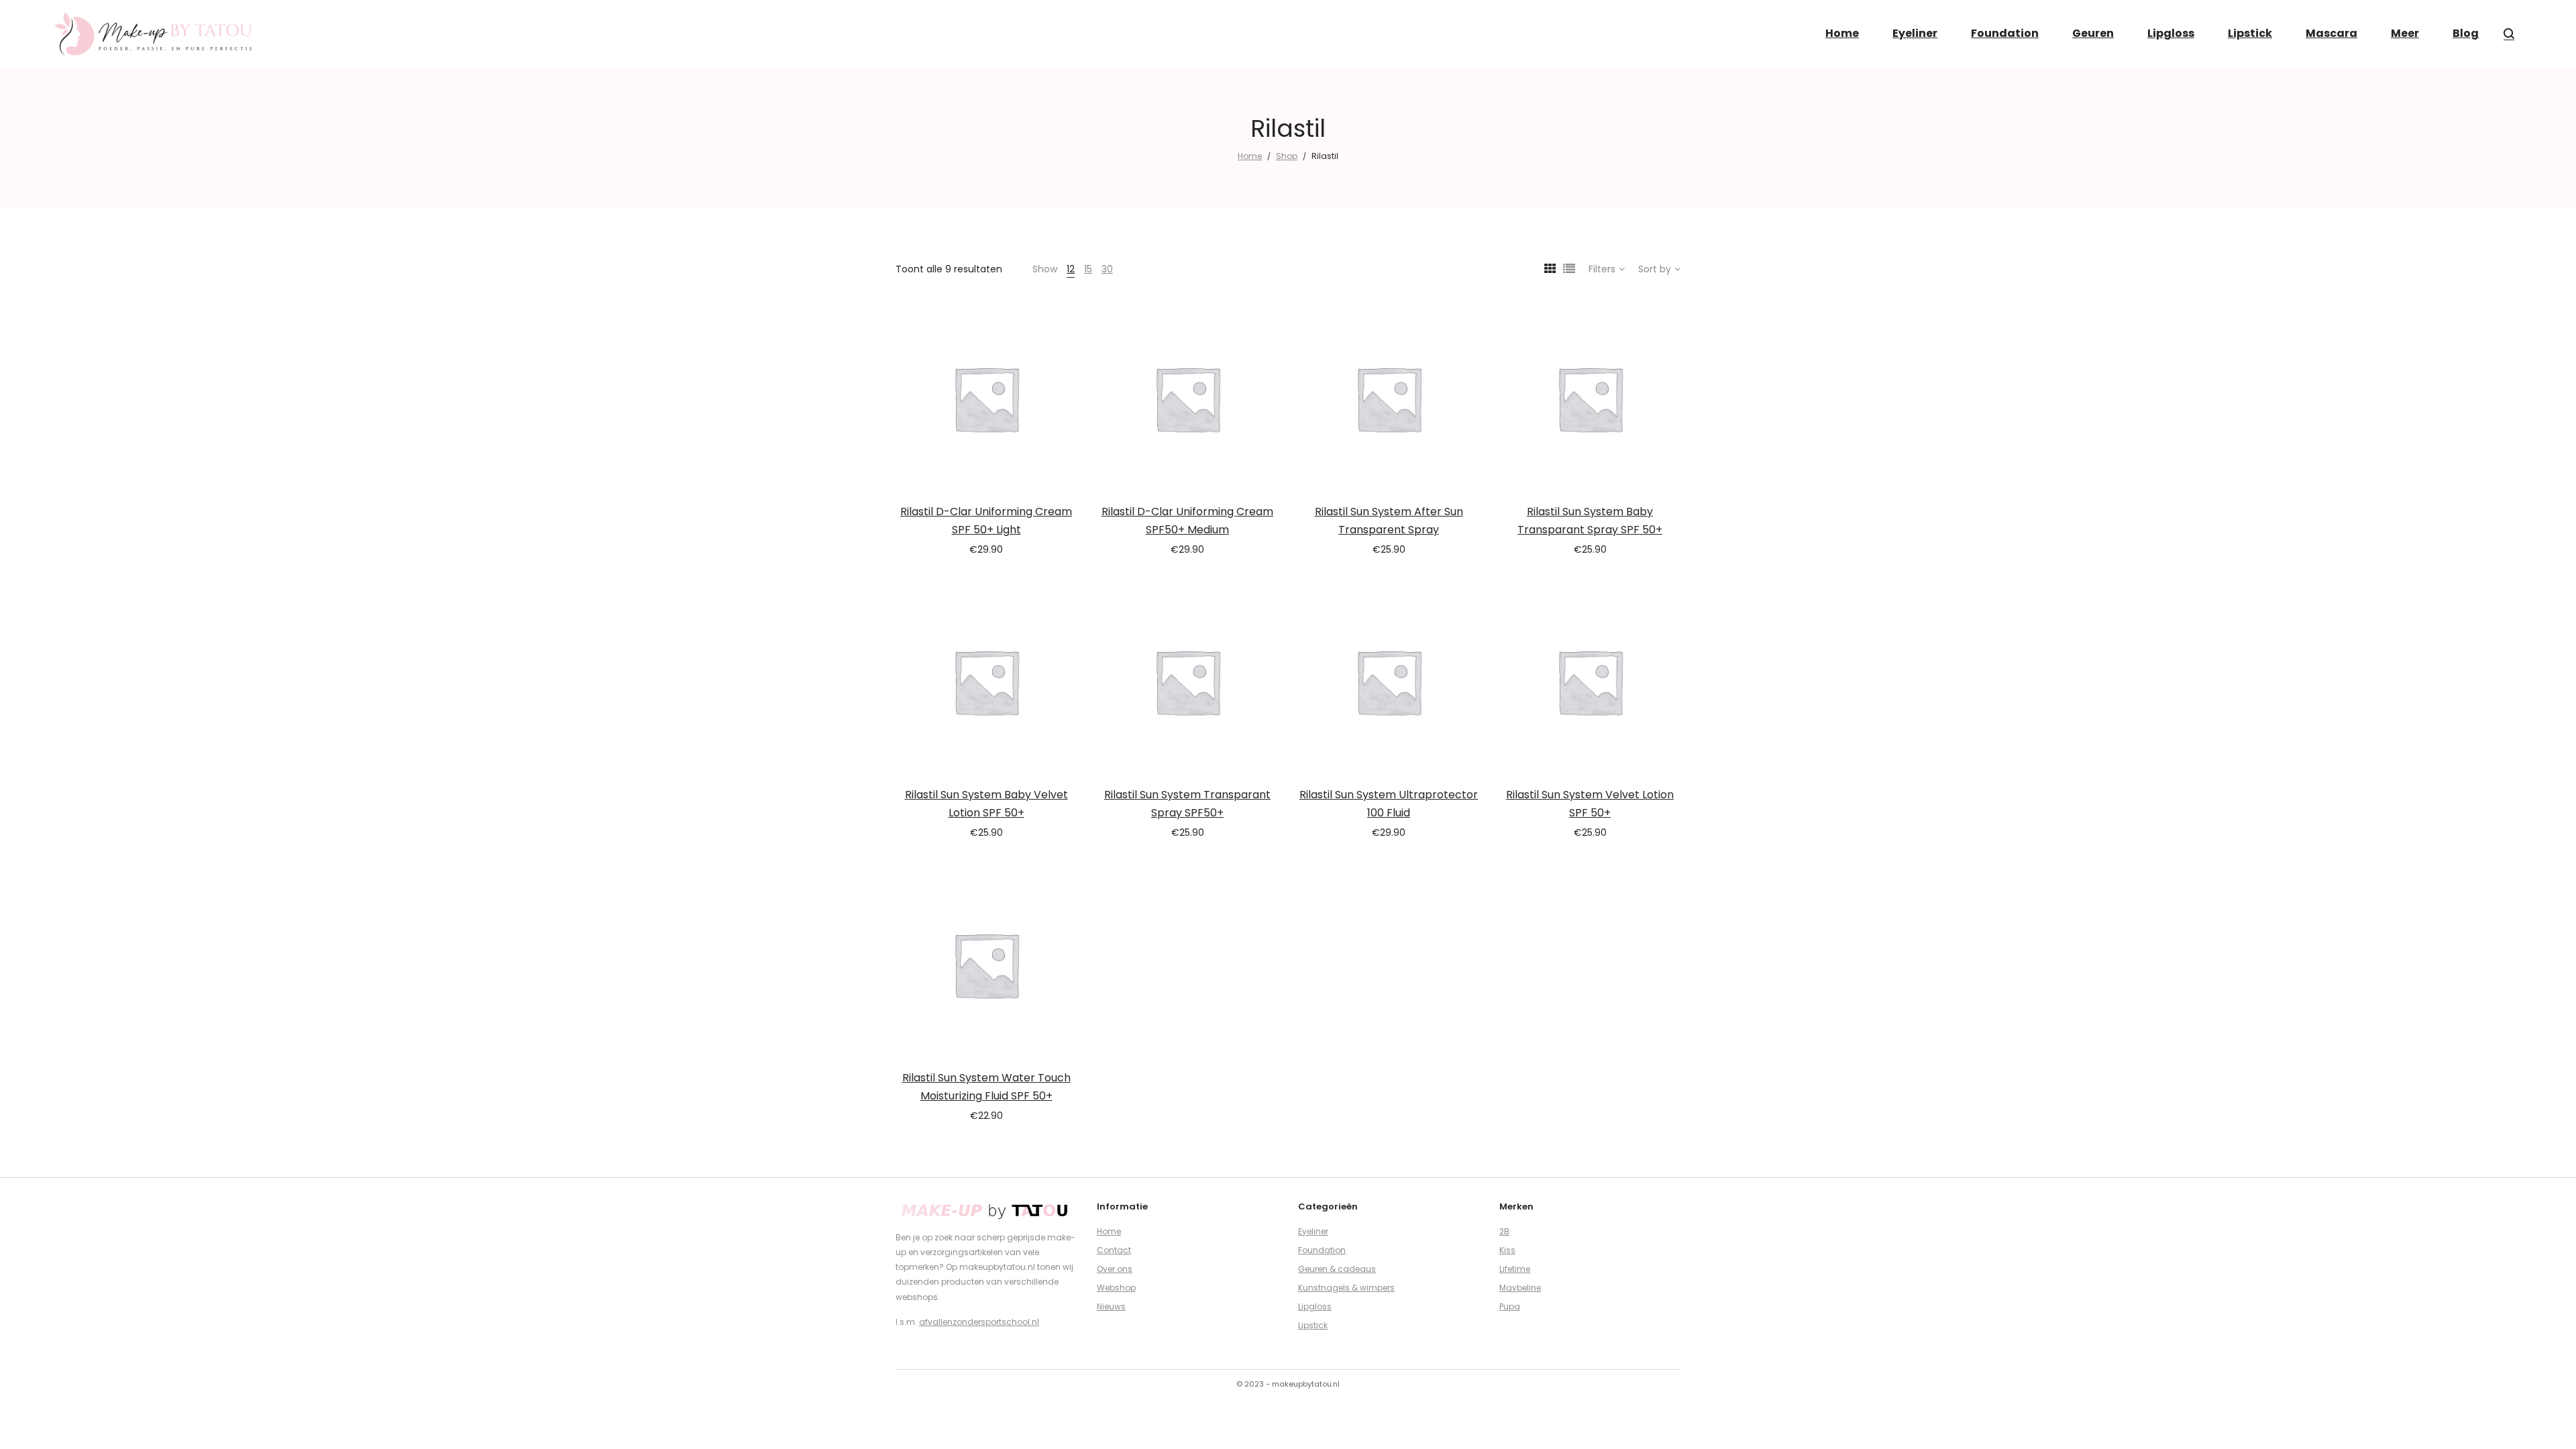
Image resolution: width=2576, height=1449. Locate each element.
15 (1088, 269)
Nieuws (1111, 1306)
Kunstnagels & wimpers (1346, 1288)
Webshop (1116, 1288)
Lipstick (1313, 1325)
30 (1107, 269)
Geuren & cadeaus (1337, 1269)
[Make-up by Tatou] (154, 34)
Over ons (1115, 1269)
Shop (1287, 156)
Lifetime (1515, 1269)
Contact (1114, 1250)
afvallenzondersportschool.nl (979, 1322)
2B (1504, 1231)
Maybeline (1520, 1288)
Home (1250, 156)
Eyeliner (1313, 1231)
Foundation (1322, 1250)
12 (1071, 269)
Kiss (1507, 1250)
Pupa (1510, 1306)
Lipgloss (1315, 1306)
